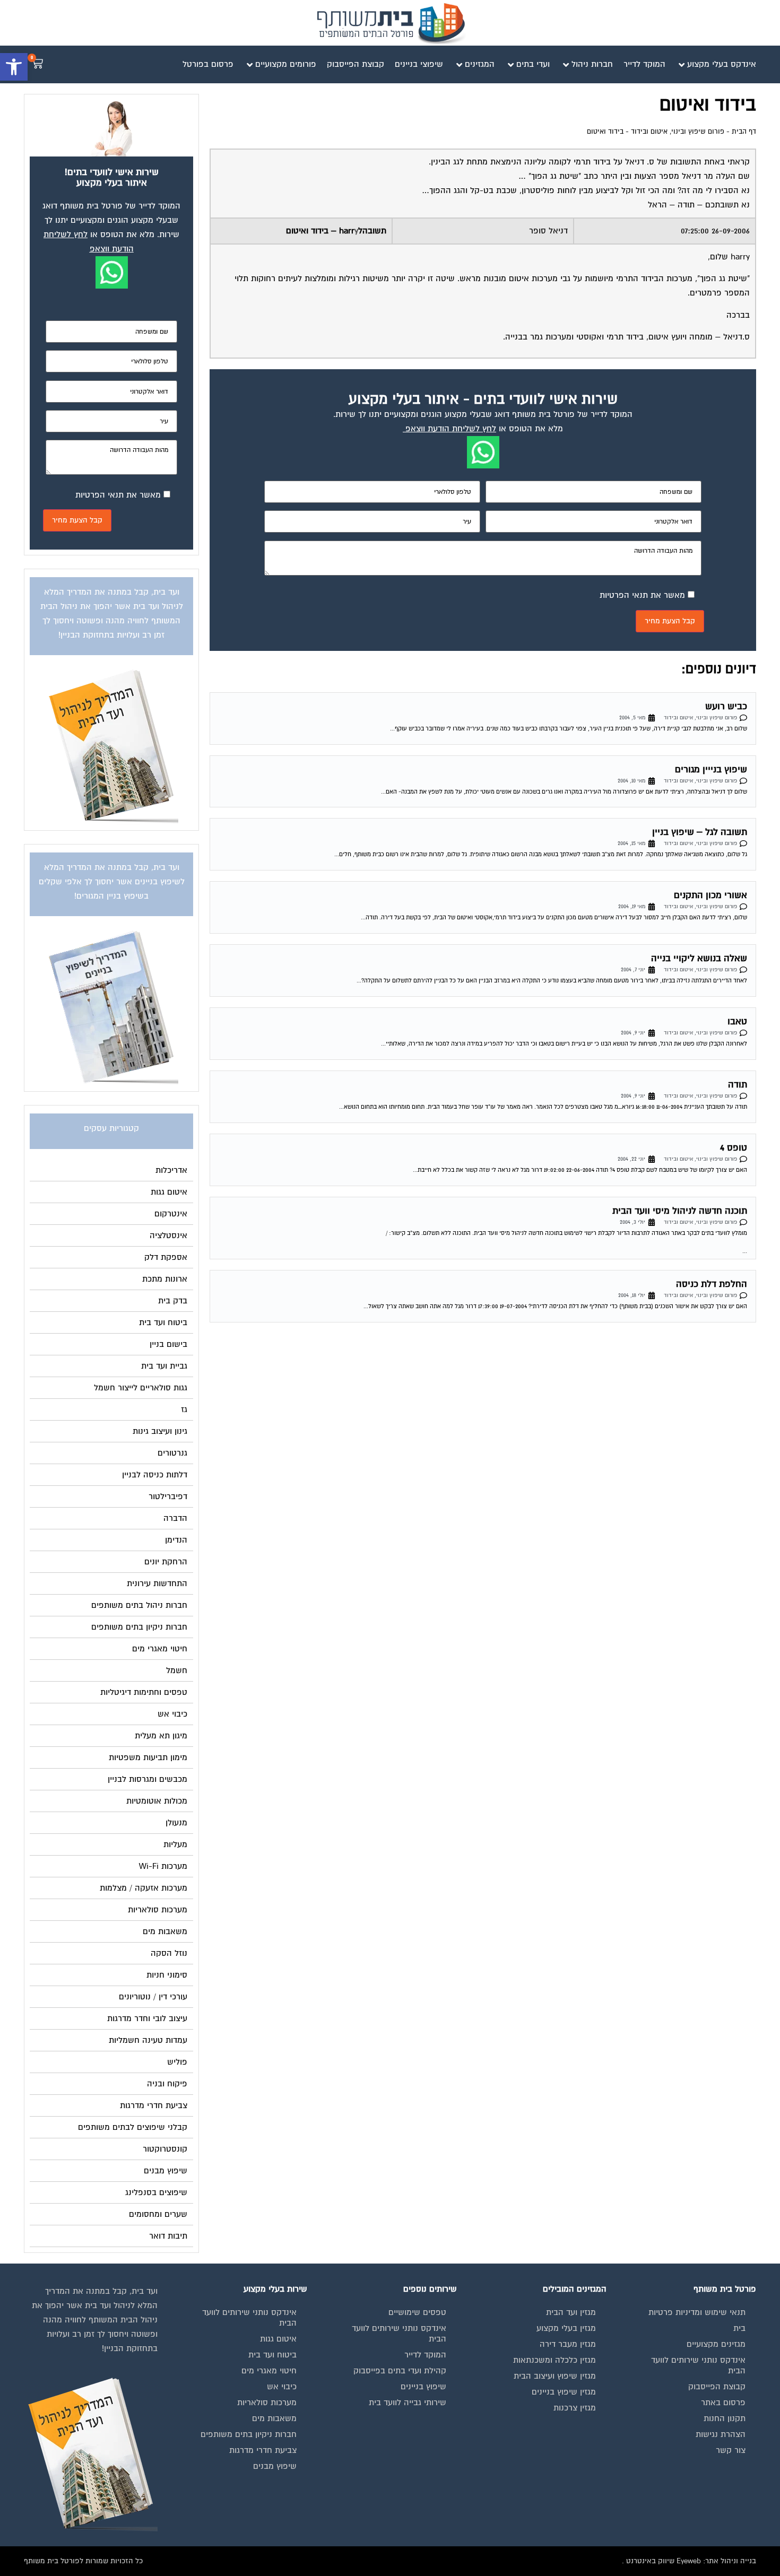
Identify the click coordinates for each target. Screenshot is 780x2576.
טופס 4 (734, 1148)
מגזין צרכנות (575, 2408)
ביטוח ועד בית (272, 2355)
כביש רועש (726, 706)
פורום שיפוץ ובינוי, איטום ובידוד (678, 132)
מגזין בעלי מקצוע (566, 2328)
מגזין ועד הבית (571, 2312)
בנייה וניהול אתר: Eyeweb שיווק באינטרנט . (689, 2561)
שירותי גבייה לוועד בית (408, 2403)
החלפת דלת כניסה (712, 1284)
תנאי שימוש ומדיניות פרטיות (697, 2312)
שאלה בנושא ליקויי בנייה (699, 958)
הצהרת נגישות (721, 2434)
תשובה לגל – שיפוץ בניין (700, 832)
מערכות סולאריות (267, 2403)
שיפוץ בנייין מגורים (711, 769)
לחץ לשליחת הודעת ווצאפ (451, 429)
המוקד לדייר (425, 2355)
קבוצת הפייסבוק (717, 2387)
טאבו (737, 1021)
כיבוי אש (282, 2387)
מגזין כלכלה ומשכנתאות (554, 2360)
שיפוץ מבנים (275, 2466)
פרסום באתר (723, 2403)
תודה (738, 1085)
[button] (14, 67)
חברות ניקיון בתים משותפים (249, 2434)
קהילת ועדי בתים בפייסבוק (400, 2371)
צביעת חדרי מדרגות (263, 2450)
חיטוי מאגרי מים (269, 2371)
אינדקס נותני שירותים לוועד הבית (698, 2365)
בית (739, 2328)
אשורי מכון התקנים (710, 895)
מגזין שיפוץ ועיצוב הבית (555, 2376)
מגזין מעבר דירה (568, 2344)
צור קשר (731, 2450)
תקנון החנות (725, 2418)
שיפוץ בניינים (423, 2387)
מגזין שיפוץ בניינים (564, 2392)
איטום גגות (278, 2339)
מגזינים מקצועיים (716, 2344)
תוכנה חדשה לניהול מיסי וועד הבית (680, 1211)
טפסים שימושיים (417, 2312)
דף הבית (744, 132)
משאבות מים (274, 2418)
